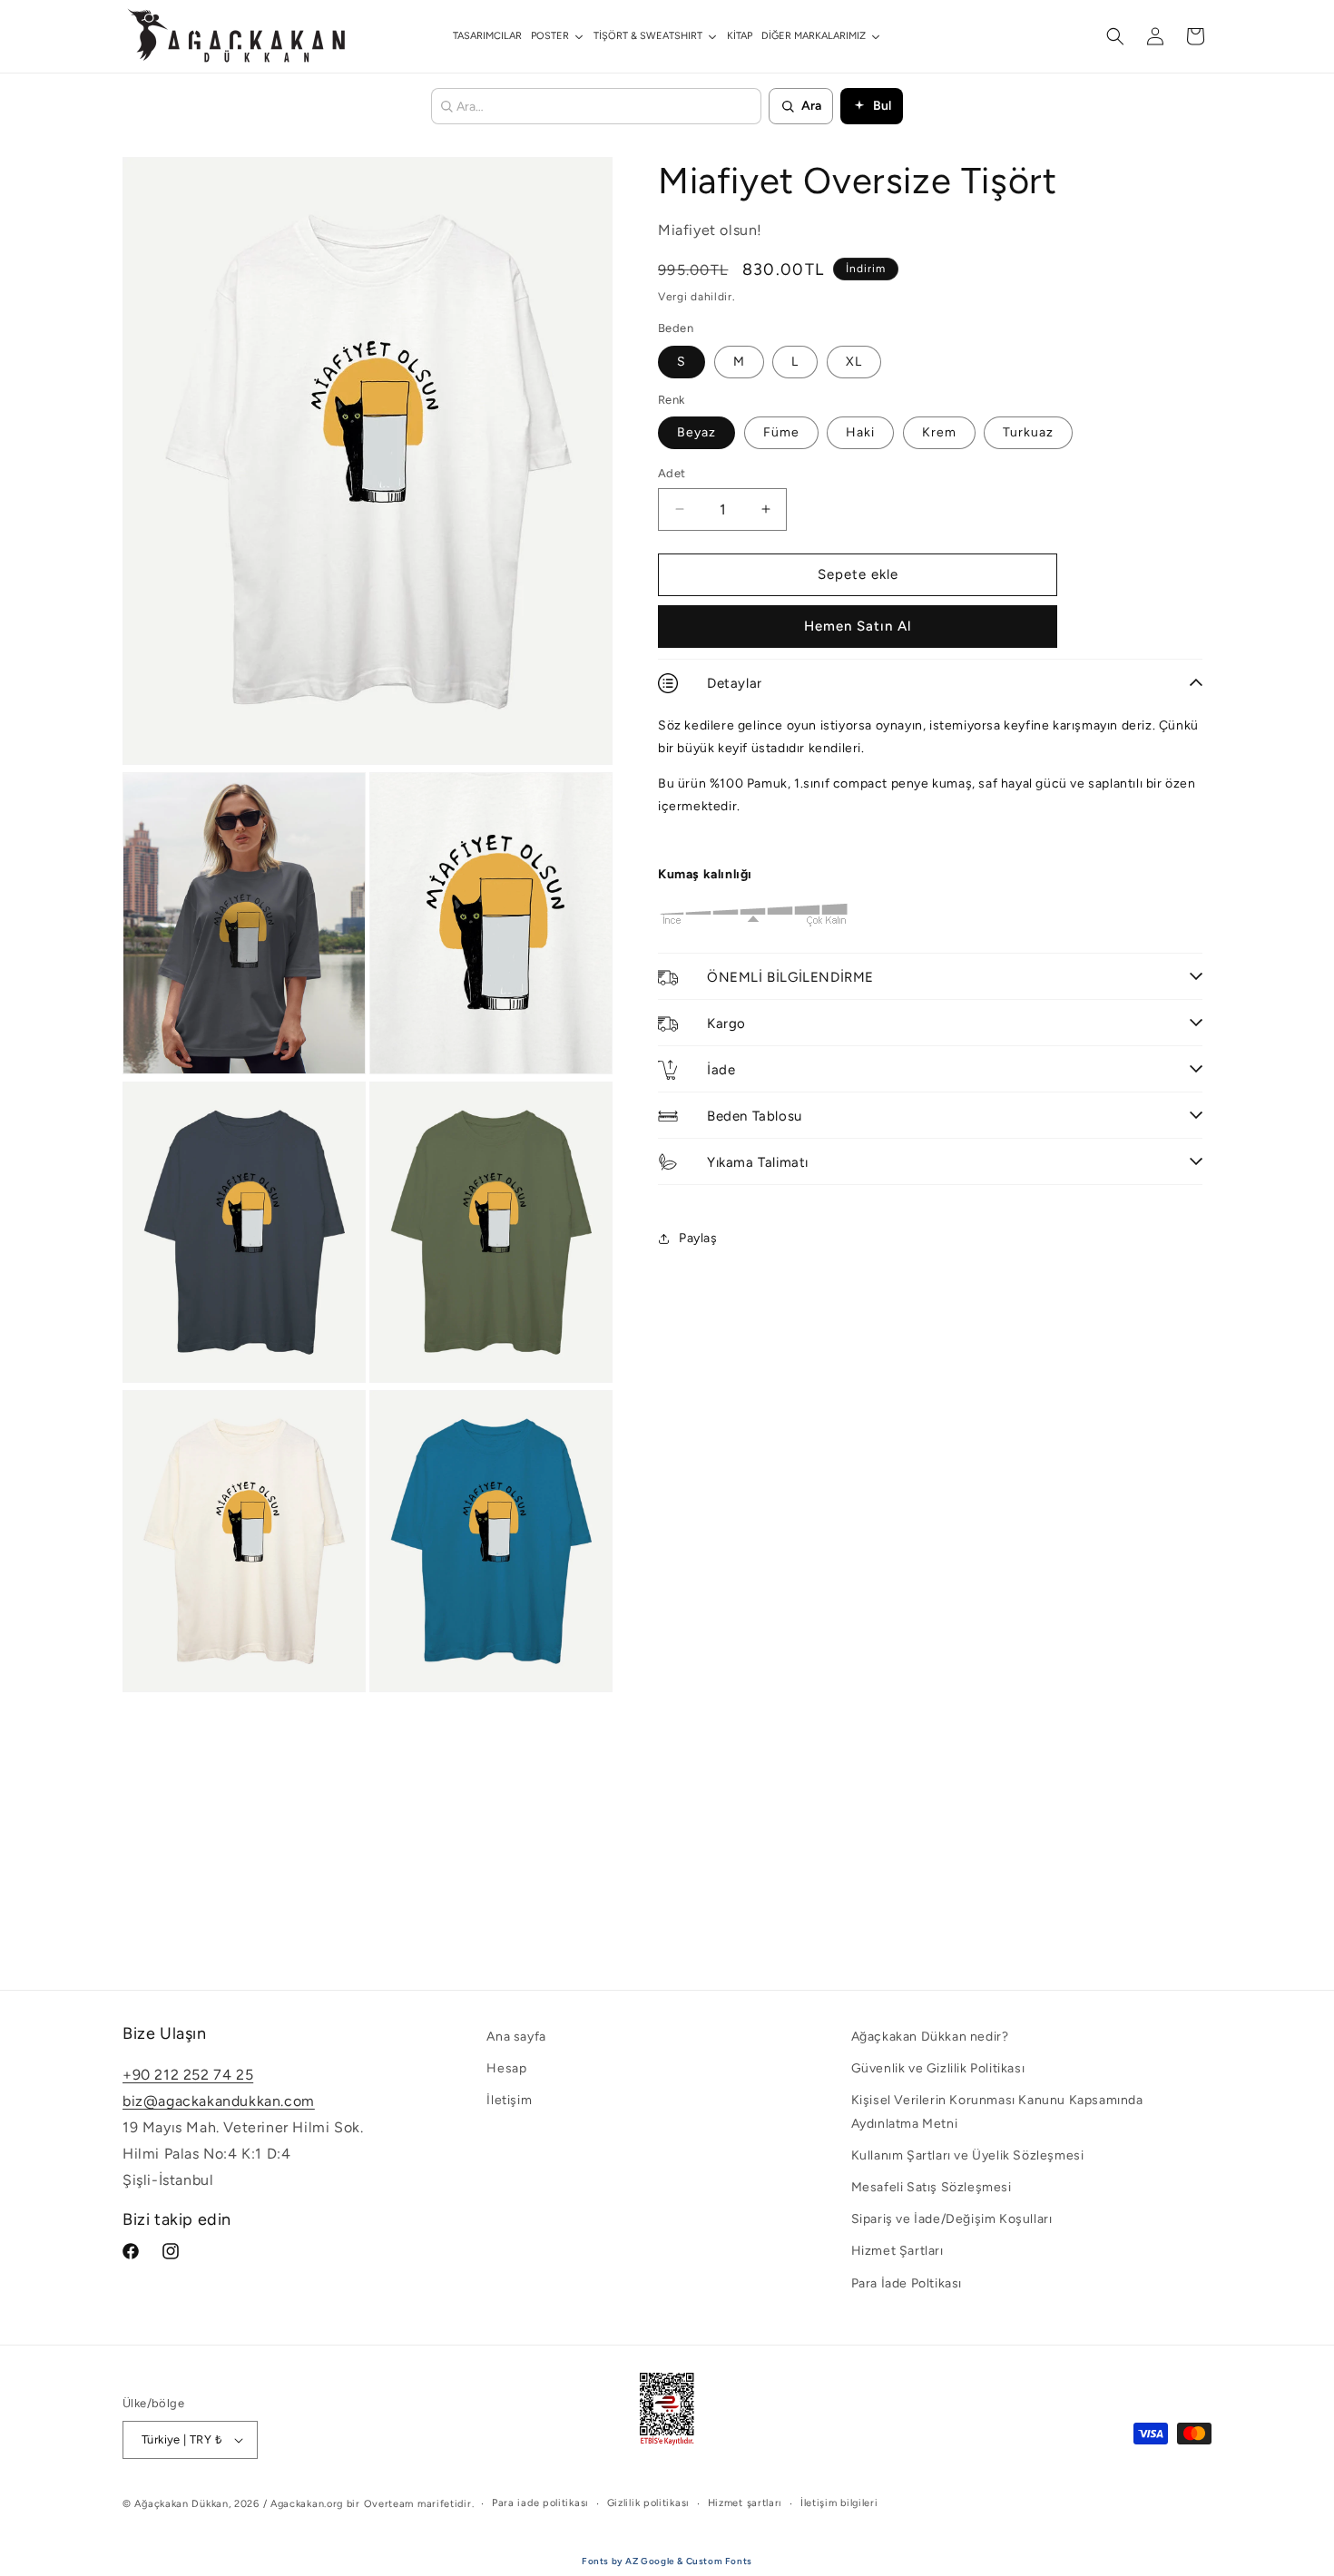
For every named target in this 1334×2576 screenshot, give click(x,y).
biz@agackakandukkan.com (219, 2101)
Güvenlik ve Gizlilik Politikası (938, 2068)
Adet (672, 473)
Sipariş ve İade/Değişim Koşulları (952, 2219)
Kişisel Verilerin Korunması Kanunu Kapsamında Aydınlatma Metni (997, 2112)
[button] (1115, 36)
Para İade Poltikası (907, 2283)
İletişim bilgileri (839, 2503)
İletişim (509, 2101)
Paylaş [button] (698, 1238)
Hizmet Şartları (898, 2251)
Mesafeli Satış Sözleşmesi (932, 2187)
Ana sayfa (516, 2037)
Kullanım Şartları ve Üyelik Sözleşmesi (968, 2155)
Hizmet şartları (745, 2503)
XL (854, 362)
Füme (781, 432)
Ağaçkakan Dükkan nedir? (930, 2037)
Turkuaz (1028, 432)
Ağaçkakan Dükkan (181, 2504)
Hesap (506, 2068)
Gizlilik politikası (648, 2503)
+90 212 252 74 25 (188, 2076)
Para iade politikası (540, 2503)
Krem (939, 432)
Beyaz (696, 432)
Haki (860, 432)
